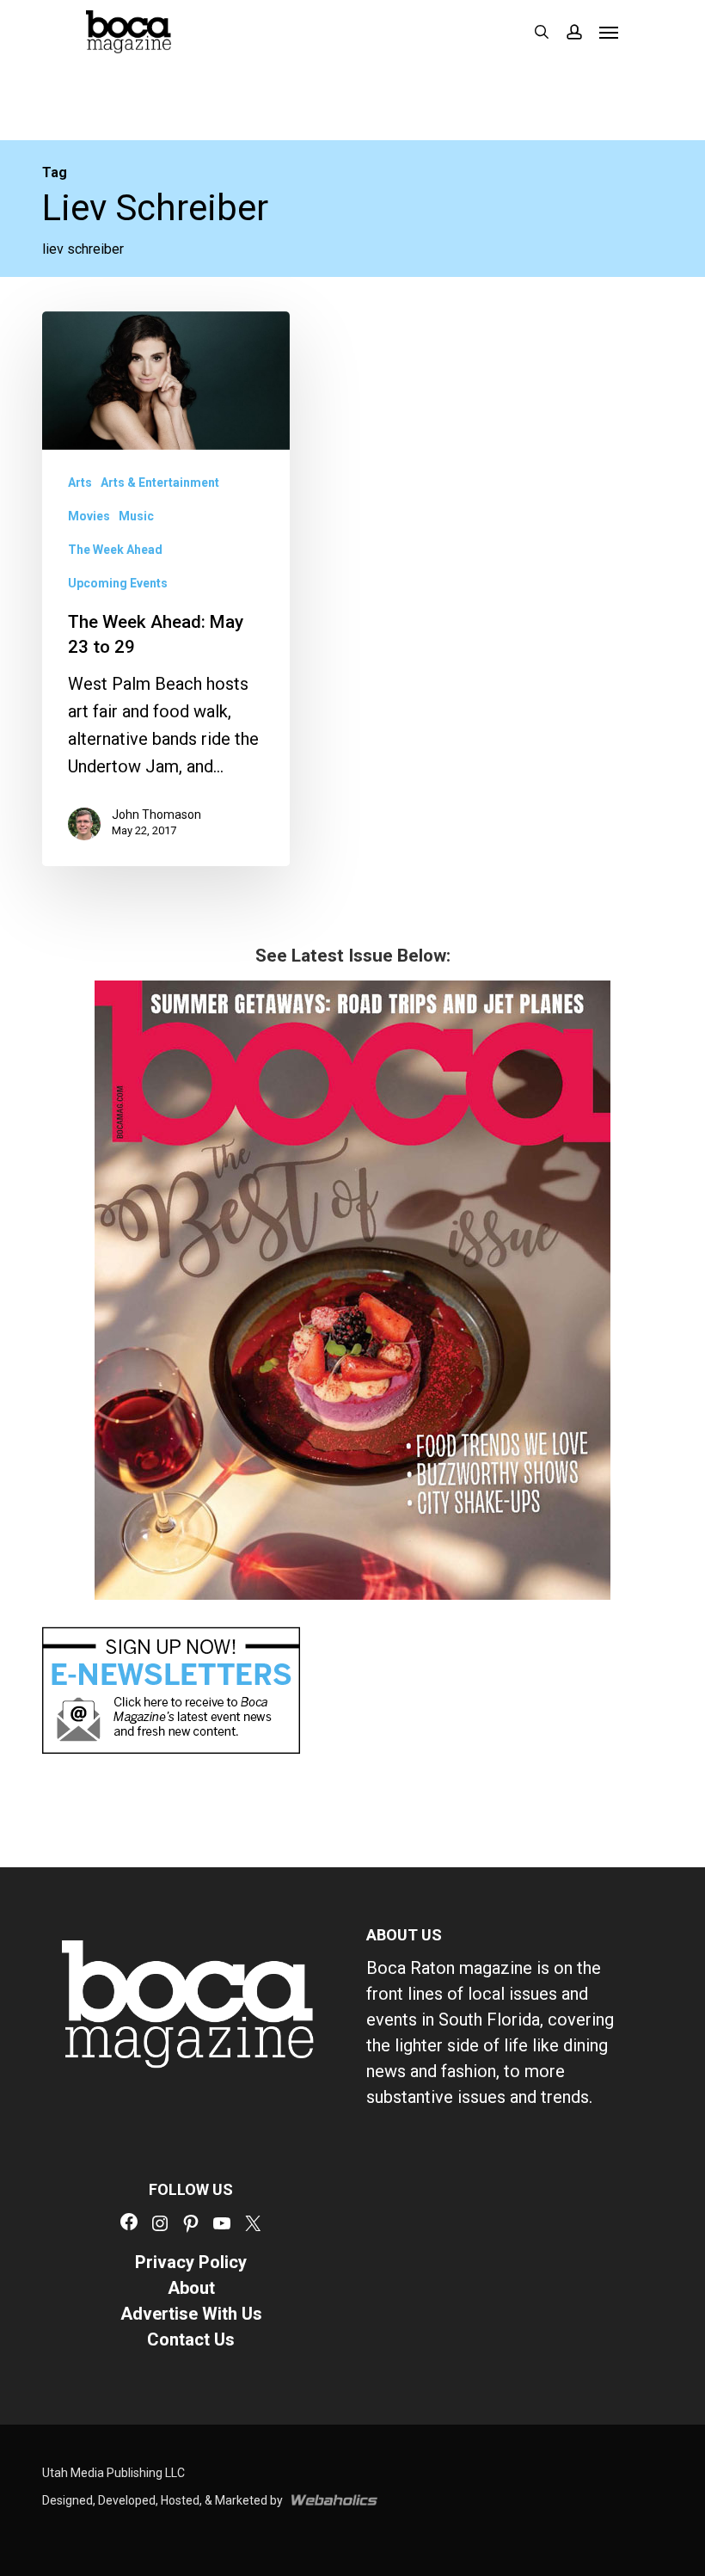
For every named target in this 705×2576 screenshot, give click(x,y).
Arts (80, 483)
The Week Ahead (115, 550)
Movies (89, 516)
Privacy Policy (191, 2262)
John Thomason (156, 815)
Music (136, 516)
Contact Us (191, 2339)
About (191, 2288)
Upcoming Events (118, 583)
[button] (609, 32)
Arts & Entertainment (160, 483)
